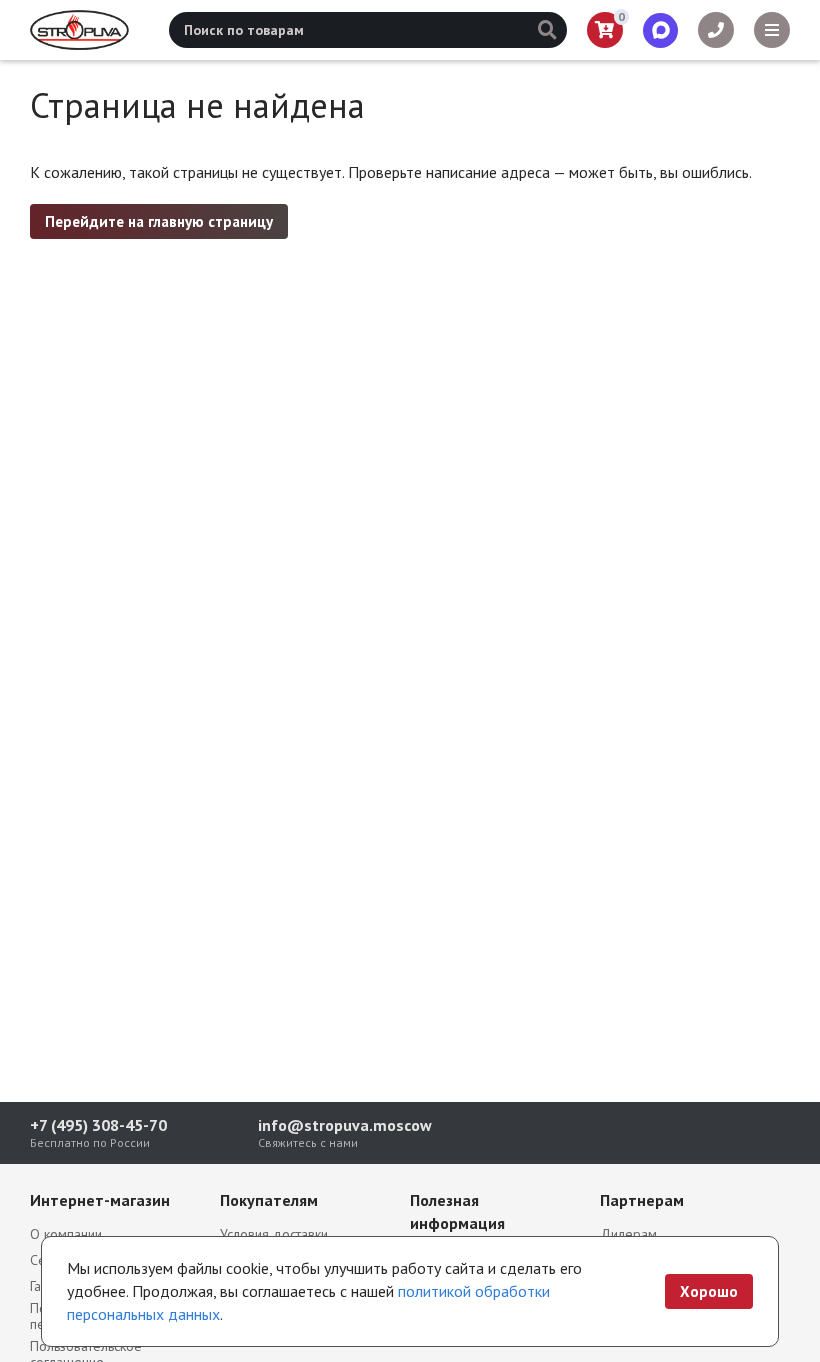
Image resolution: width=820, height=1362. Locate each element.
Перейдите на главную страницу (159, 221)
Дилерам (628, 1234)
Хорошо (709, 1291)
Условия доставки (274, 1234)
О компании (66, 1234)
